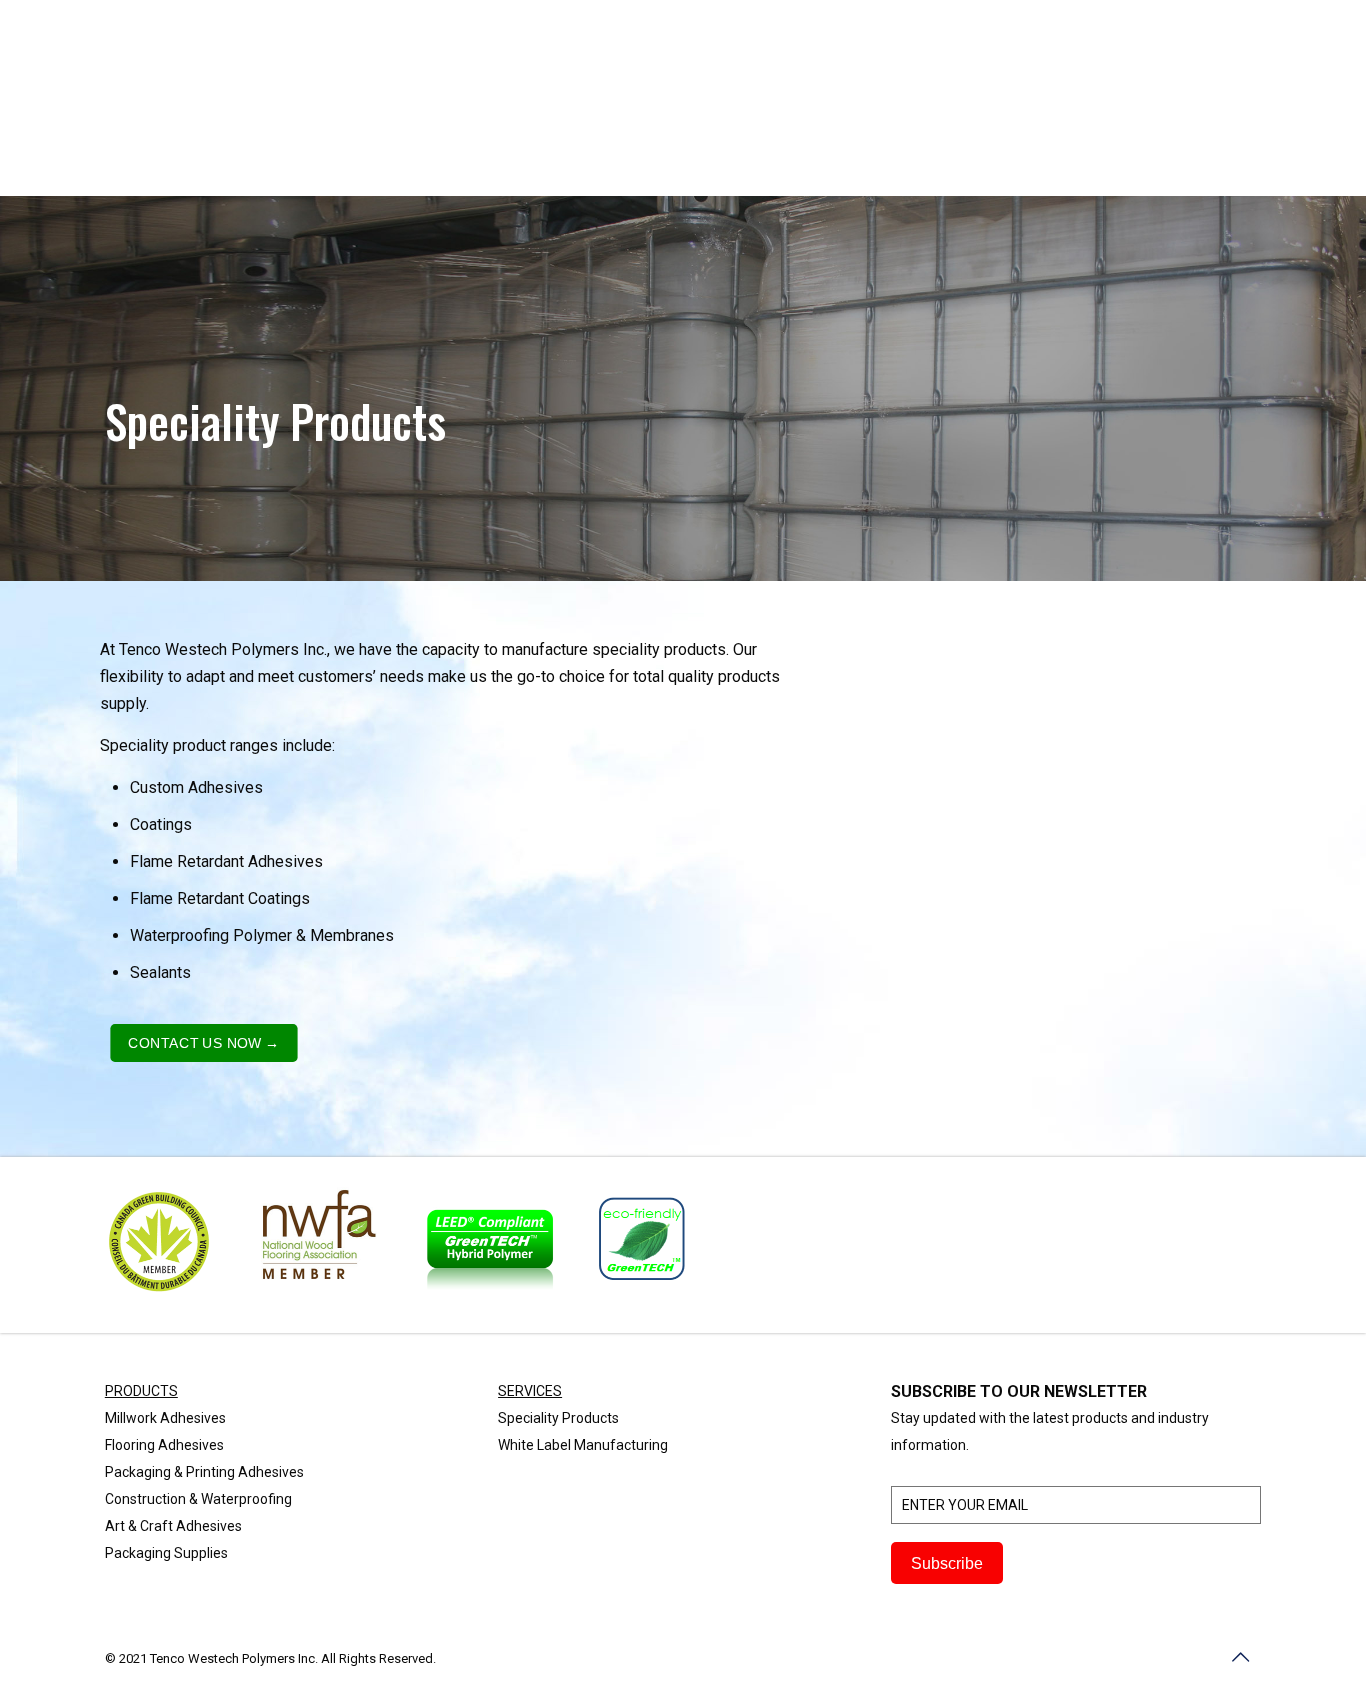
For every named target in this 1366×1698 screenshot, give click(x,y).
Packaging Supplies (166, 1553)
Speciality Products (558, 1418)
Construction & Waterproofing (198, 1499)
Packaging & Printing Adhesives (204, 1472)
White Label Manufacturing (583, 1445)
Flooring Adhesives (164, 1445)
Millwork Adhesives (165, 1418)
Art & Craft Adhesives (173, 1526)
